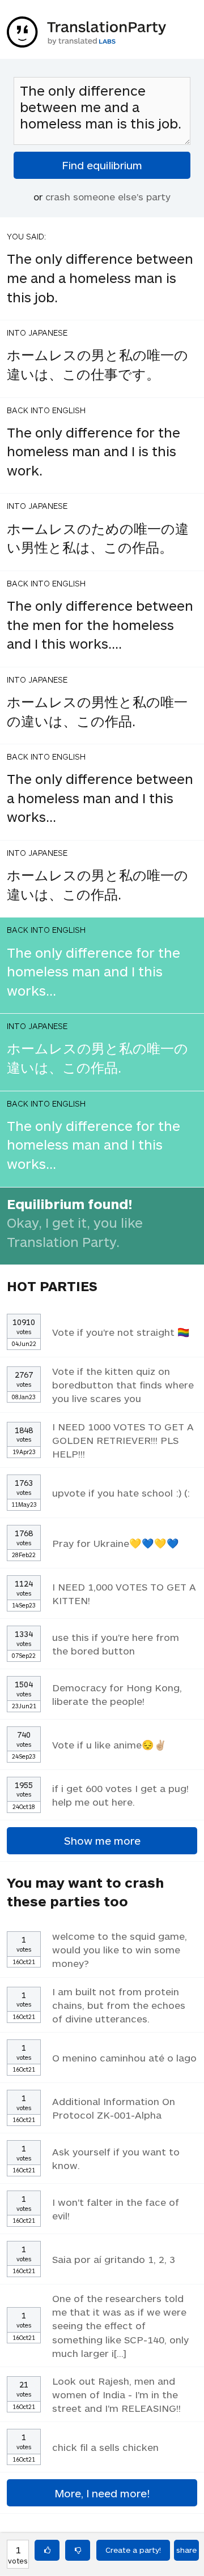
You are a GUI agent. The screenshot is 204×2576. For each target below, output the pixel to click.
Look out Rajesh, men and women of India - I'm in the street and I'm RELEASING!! (116, 2394)
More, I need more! (102, 2493)
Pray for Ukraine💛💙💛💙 (116, 1543)
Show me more (102, 1840)
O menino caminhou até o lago (124, 2058)
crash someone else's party (108, 196)
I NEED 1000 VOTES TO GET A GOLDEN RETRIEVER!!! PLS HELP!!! (123, 1440)
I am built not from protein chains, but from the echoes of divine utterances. (119, 2005)
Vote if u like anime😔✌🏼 (109, 1745)
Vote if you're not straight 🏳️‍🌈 (121, 1332)
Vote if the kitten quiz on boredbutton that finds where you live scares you (123, 1385)
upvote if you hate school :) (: (121, 1493)
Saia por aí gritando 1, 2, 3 (114, 2259)
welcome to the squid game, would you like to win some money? (120, 1949)
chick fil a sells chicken (105, 2447)
